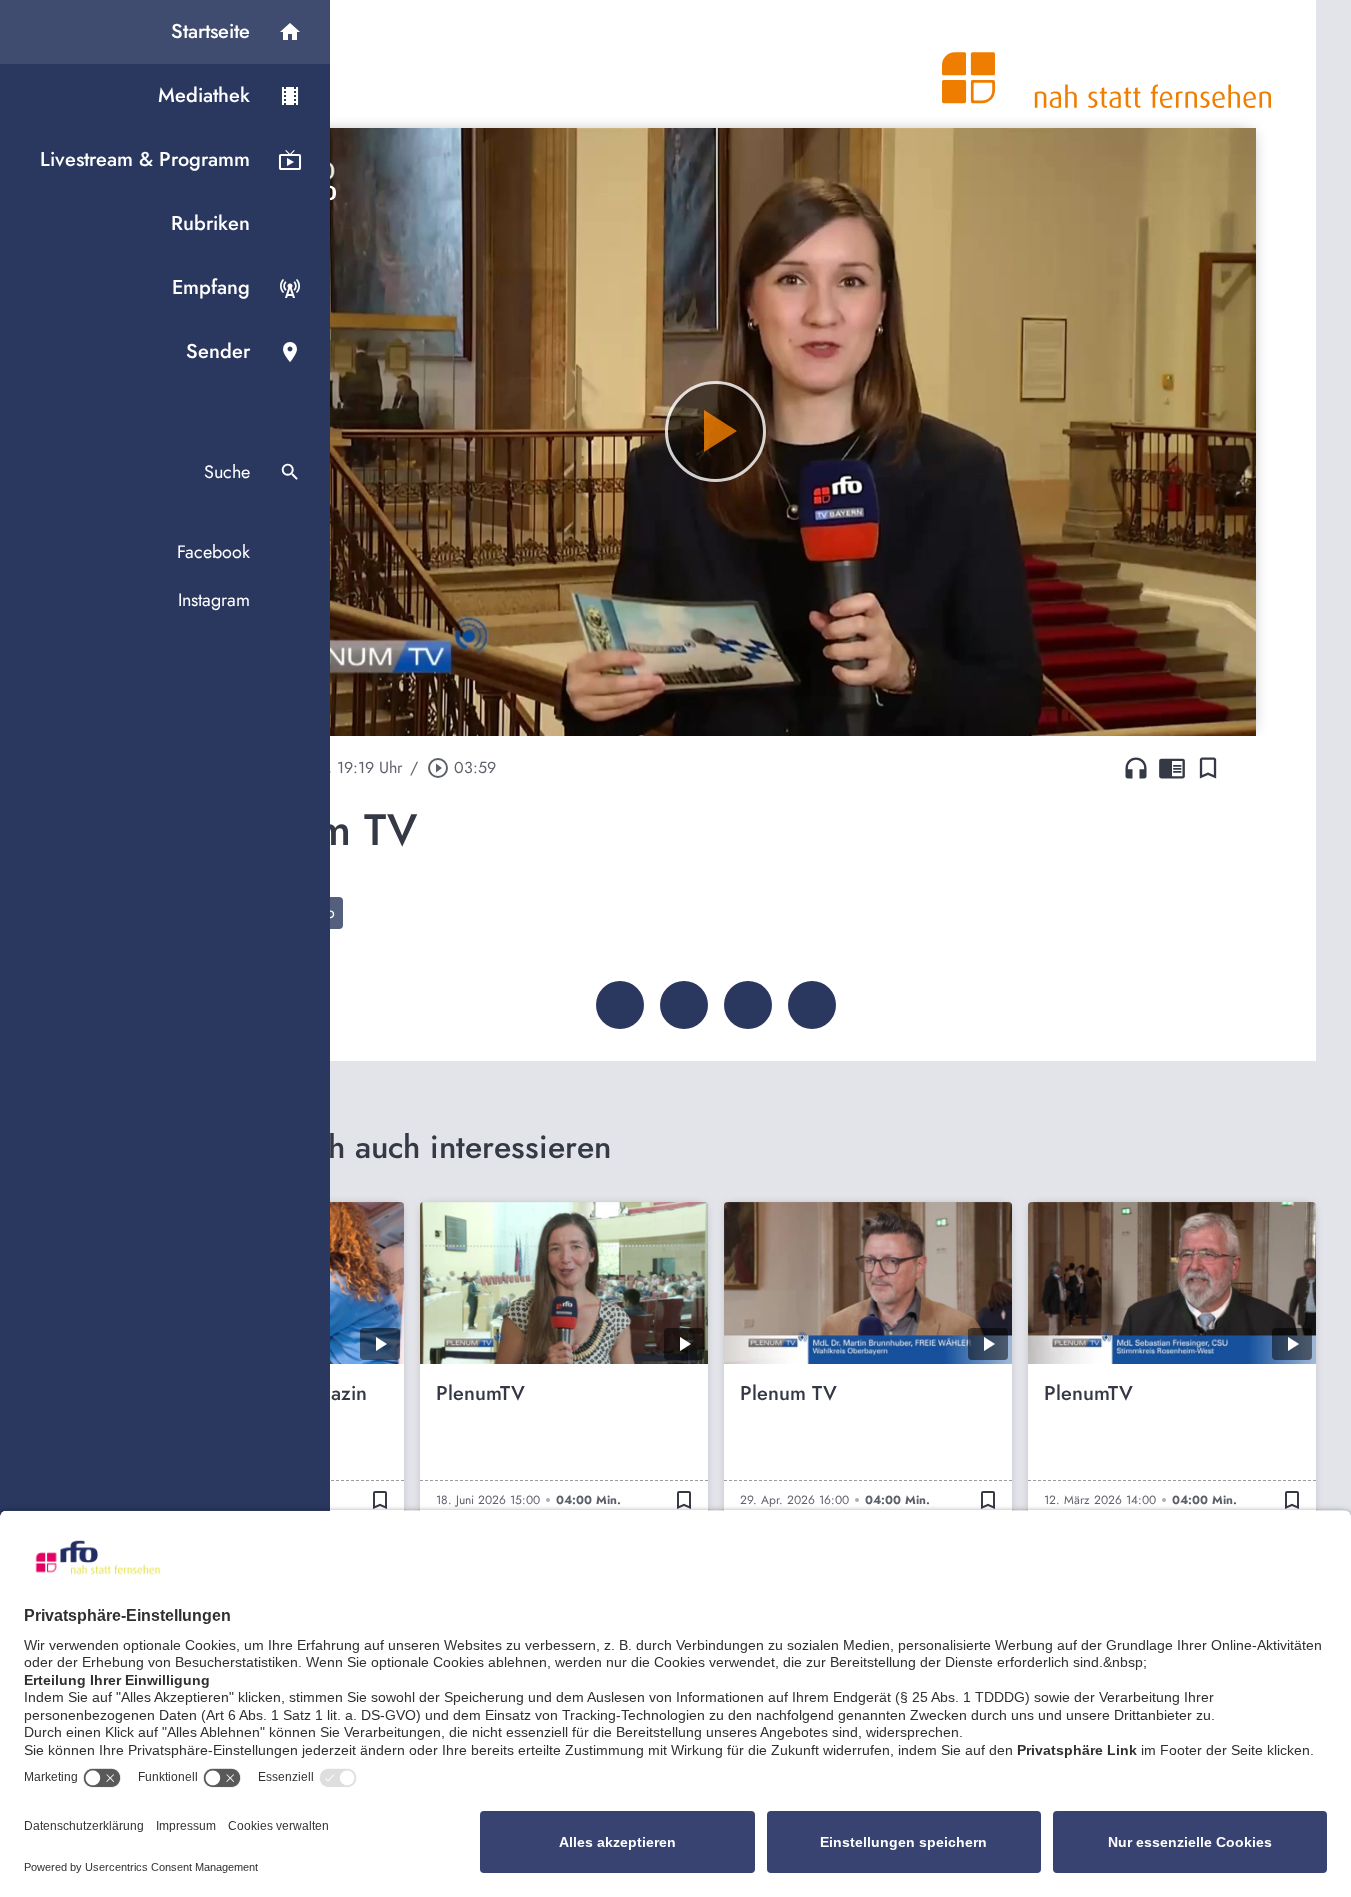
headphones (1136, 768)
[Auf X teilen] (684, 1005)
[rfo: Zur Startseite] (1107, 64)
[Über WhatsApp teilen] (748, 1005)
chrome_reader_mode (1172, 768)
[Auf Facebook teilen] (620, 1005)
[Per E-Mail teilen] (812, 1005)
